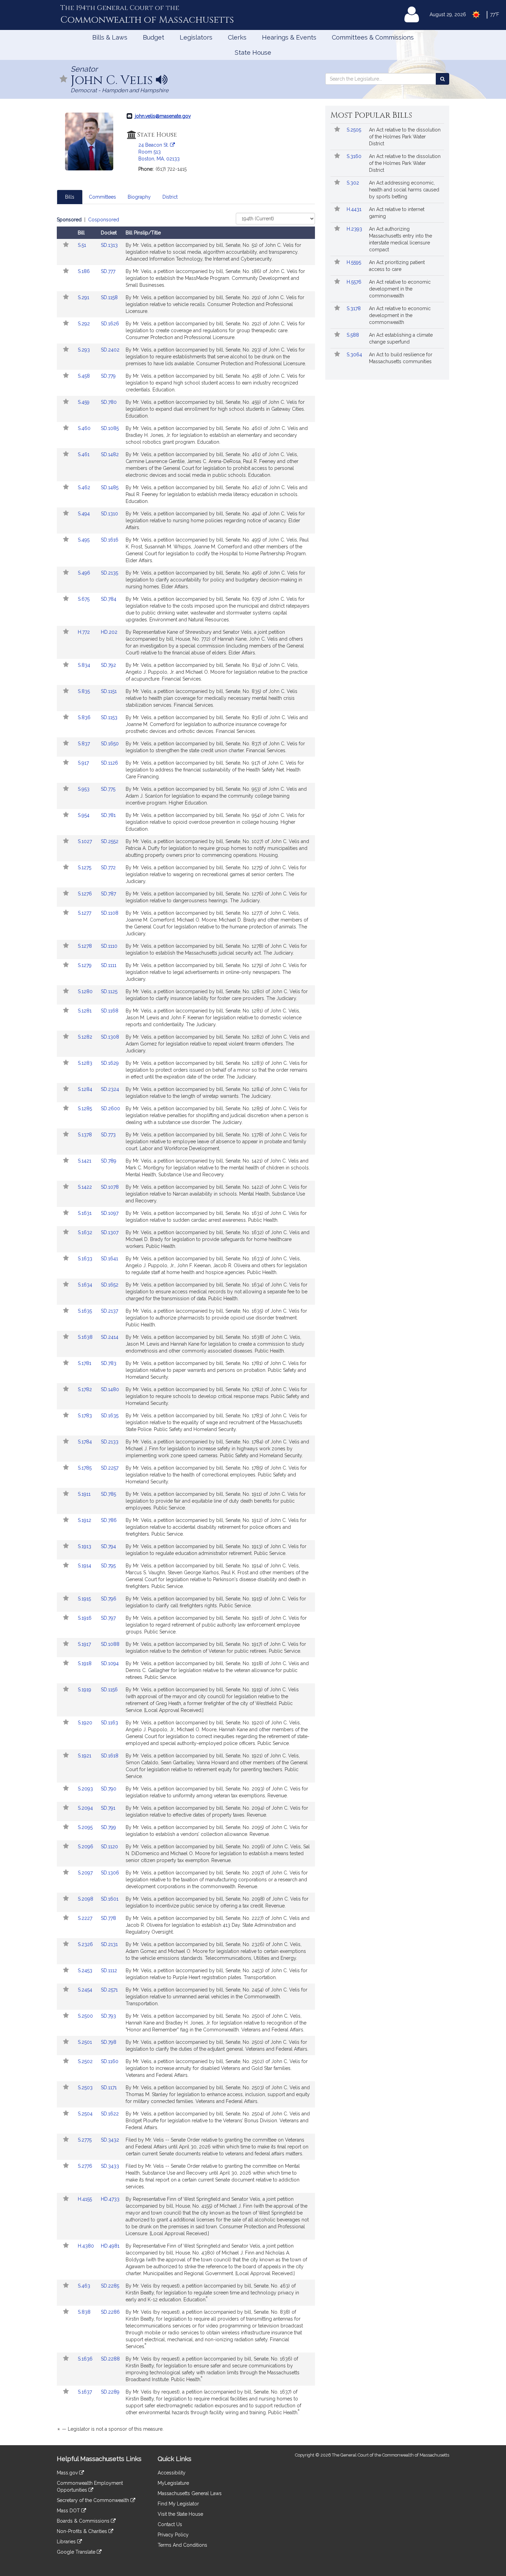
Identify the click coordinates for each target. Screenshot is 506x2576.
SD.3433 (110, 2166)
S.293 (85, 350)
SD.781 (108, 815)
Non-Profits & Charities (83, 2531)
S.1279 (85, 965)
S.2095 (86, 1827)
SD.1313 (109, 245)
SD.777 (108, 271)
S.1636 (86, 2359)
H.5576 (355, 282)
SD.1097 (110, 1213)
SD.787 (108, 894)
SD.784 (109, 599)
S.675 (84, 599)
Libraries (67, 2542)
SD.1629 (110, 1063)
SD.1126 (109, 763)
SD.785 (108, 1494)
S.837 (85, 744)
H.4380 (87, 2246)
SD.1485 (110, 487)
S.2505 (355, 130)
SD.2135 (109, 573)
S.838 (85, 2312)
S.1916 (85, 1618)
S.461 (84, 454)
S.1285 (86, 1108)
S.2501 (86, 2042)
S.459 (84, 402)
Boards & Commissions (84, 2521)
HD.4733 (110, 2199)
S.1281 (85, 1011)
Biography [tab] (139, 197)
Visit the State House (180, 2514)
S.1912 (85, 1520)
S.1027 (86, 841)
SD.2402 (110, 350)
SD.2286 (110, 2312)
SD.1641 (109, 1259)
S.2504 (86, 2114)
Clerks (237, 37)
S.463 (85, 2286)
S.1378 (86, 1135)
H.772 (85, 632)
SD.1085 (110, 428)
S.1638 (86, 1337)
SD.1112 (109, 1970)
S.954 (84, 815)
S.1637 (86, 2392)
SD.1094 (110, 1663)
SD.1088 (110, 1644)
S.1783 (86, 1416)
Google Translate (77, 2552)
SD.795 (108, 1566)
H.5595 (355, 262)
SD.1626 (110, 324)
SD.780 (109, 402)
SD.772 (108, 868)
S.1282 (86, 1037)
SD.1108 (110, 913)
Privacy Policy (173, 2535)
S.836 (85, 717)
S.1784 (86, 1442)
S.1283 (86, 1063)
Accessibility (172, 2473)
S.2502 (86, 2061)
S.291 (84, 297)
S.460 (85, 428)
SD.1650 (110, 744)
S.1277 (85, 913)
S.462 (85, 487)
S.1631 (85, 1213)
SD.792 (108, 665)
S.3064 (355, 355)
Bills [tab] (70, 197)
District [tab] (170, 197)
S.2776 (86, 2166)
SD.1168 (110, 1011)
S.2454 (86, 1990)
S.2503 (86, 2088)
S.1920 (86, 1723)
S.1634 (86, 1285)
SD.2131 (109, 1944)
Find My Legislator (178, 2504)
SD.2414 (110, 1337)
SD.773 (108, 1135)
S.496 (85, 573)
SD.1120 (109, 1847)
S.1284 (86, 1089)
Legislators (196, 37)
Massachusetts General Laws (190, 2493)
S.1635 (86, 1311)
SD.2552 (110, 841)
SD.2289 (110, 2392)
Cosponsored (104, 220)
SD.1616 (110, 540)
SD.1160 (110, 2061)
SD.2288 (110, 2359)
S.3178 (354, 308)
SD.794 (108, 1546)
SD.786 (109, 1520)
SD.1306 (110, 1873)
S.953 (84, 789)
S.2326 (86, 1944)
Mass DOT (69, 2511)
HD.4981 (110, 2246)
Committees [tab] (102, 197)
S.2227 (86, 1918)
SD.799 (108, 1827)
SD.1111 (109, 965)
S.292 (85, 324)
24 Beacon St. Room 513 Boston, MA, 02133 (159, 152)
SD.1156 (109, 1690)
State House (253, 52)
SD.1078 (110, 1187)
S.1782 (86, 1389)
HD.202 (109, 632)
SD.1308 (110, 1037)
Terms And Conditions (182, 2545)
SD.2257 (110, 1468)
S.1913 (85, 1546)
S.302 (354, 183)
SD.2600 (110, 1108)
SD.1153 (109, 717)
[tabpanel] (186, 1326)
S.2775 (85, 2140)
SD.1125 (109, 991)
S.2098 (86, 1899)
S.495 (84, 540)
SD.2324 (110, 1089)
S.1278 (86, 946)
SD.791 (108, 1808)
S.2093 (86, 1789)
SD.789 (109, 1161)
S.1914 (85, 1566)
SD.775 (108, 789)
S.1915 (85, 1599)
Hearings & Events (289, 37)
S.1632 (86, 1232)
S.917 (84, 763)
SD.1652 (110, 1285)
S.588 (354, 335)
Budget (154, 37)
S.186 (85, 271)
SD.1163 (109, 1723)
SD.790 (109, 1789)
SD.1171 (109, 2088)
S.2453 (86, 1970)
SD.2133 (110, 1442)
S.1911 (85, 1494)
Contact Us (170, 2524)
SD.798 (109, 2042)
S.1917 (85, 1644)
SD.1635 (110, 1416)
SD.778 (108, 1918)
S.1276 (86, 894)
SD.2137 (109, 1311)
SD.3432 (110, 2140)
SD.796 (109, 1599)
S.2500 (86, 2016)
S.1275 (85, 868)
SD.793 (108, 2016)
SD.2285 (110, 2286)
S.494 (85, 514)
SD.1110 (109, 946)
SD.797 (108, 1618)
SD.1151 (109, 691)
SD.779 (108, 376)
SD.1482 (110, 454)
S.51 (83, 245)
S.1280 (86, 991)
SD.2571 (109, 1990)
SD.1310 (109, 514)
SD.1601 (110, 1899)
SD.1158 (109, 297)
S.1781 (85, 1363)
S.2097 (86, 1873)
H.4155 (86, 2199)
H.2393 (355, 229)
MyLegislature (173, 2483)
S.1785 (85, 1468)
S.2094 (86, 1808)
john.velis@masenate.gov (163, 116)
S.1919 (85, 1690)
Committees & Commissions (373, 37)
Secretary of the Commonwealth (94, 2500)
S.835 (85, 691)
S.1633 (86, 1259)
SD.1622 (110, 2114)
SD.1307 (110, 1232)
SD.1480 (110, 1389)
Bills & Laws (110, 37)
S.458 (85, 376)
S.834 (85, 665)
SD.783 (109, 1363)
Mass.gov (68, 2473)
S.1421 (85, 1161)
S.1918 (85, 1663)
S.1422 (86, 1187)
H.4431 (355, 209)
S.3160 (355, 156)
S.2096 (86, 1847)
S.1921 (85, 1756)
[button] (64, 79)
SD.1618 (110, 1756)
